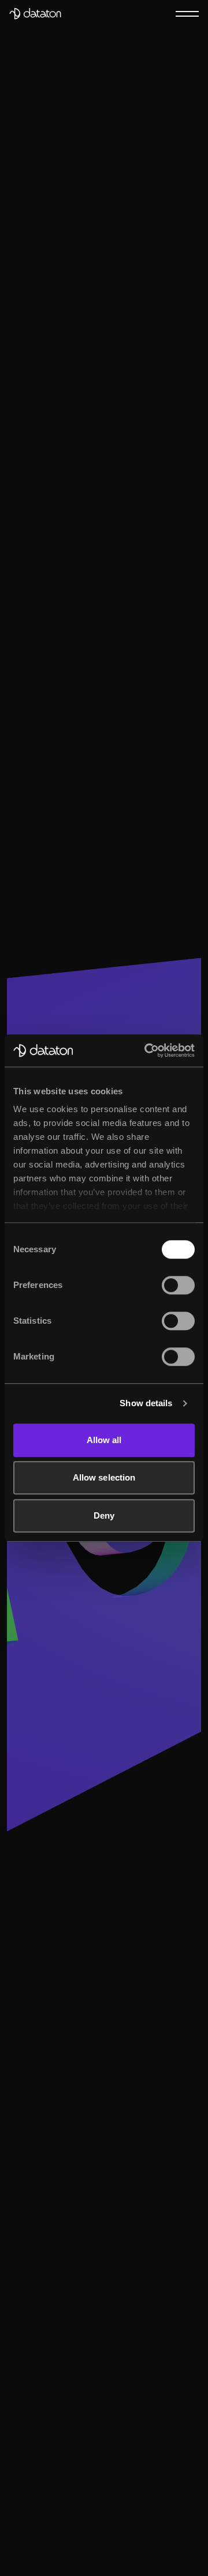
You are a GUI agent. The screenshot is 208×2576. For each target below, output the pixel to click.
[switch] (178, 1285)
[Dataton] (35, 14)
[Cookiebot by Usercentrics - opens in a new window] (147, 1050)
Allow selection (104, 1477)
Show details (146, 1403)
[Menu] (187, 13)
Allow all (104, 1440)
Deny (104, 1515)
